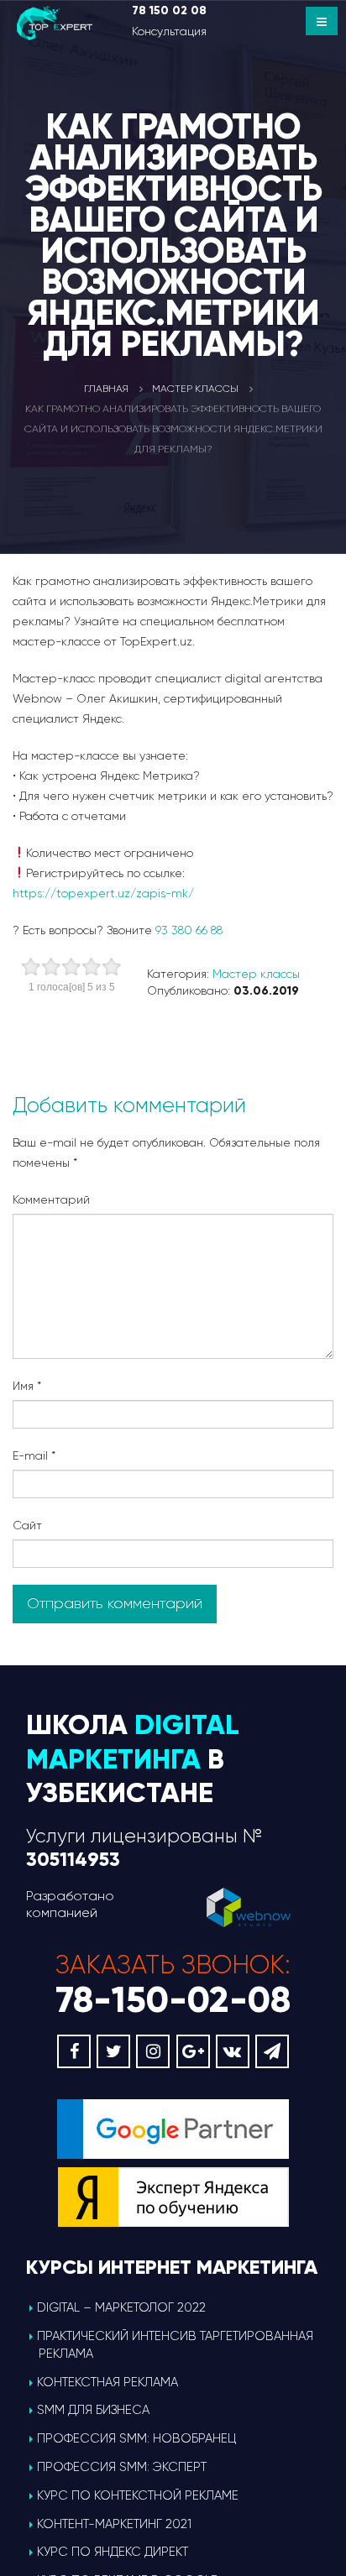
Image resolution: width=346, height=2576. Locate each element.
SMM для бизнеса (93, 2410)
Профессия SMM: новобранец (136, 2438)
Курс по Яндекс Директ (113, 2552)
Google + (193, 2051)
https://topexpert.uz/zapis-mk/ (103, 893)
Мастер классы (256, 974)
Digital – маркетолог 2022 (121, 2307)
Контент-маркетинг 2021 (114, 2524)
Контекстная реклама (107, 2382)
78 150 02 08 (169, 10)
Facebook (74, 2051)
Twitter (113, 2051)
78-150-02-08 (173, 2000)
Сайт (27, 1525)
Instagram (153, 2051)
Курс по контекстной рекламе (138, 2495)
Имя (27, 1386)
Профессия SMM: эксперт (122, 2467)
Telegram (272, 2051)
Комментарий (51, 1199)
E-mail (34, 1455)
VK (233, 2051)
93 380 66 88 (189, 930)
